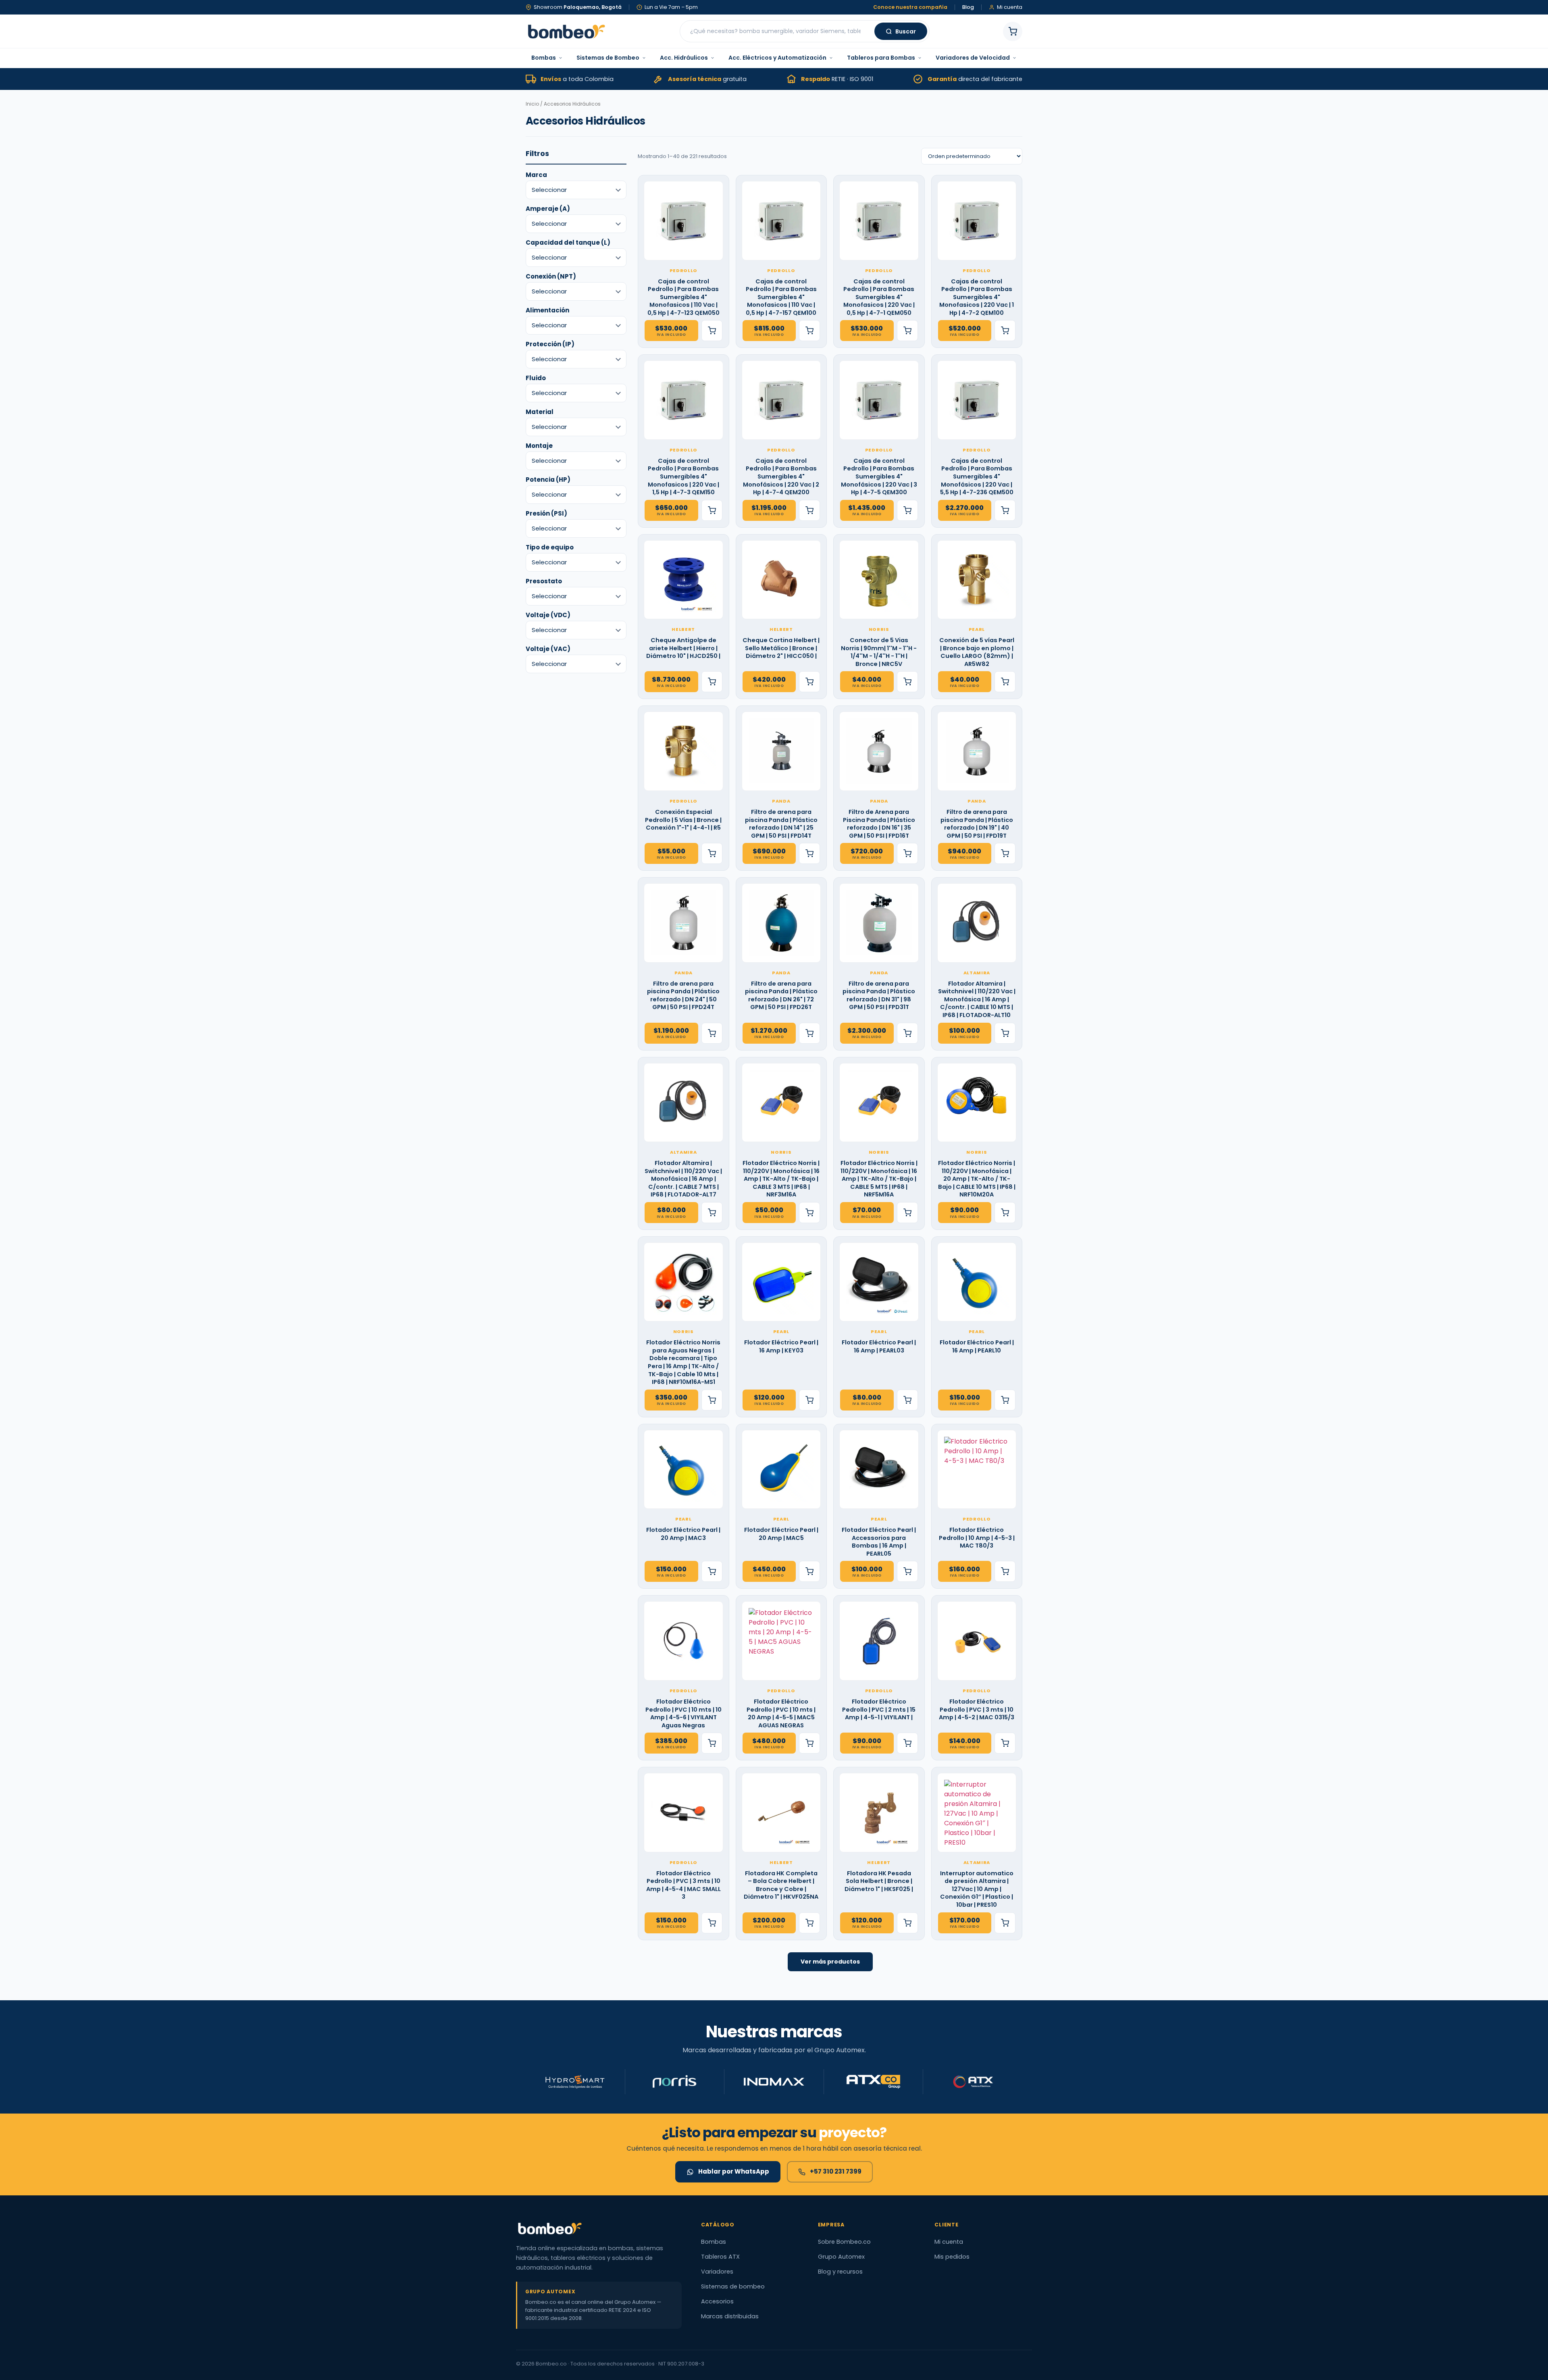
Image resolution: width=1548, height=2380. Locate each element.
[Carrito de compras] (1013, 31)
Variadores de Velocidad (973, 58)
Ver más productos (830, 1962)
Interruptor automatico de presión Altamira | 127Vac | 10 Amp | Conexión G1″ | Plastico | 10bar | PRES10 (977, 1889)
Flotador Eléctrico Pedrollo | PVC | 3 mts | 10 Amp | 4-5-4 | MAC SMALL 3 (683, 1885)
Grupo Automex (841, 2257)
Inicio (532, 104)
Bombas (544, 58)
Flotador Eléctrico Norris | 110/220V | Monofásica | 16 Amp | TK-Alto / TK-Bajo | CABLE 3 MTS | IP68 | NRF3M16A (781, 1179)
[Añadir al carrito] (712, 331)
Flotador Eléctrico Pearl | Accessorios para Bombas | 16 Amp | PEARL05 (879, 1542)
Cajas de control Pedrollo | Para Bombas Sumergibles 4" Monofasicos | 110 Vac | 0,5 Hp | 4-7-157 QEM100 (781, 297)
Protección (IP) (550, 344)
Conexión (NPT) (551, 276)
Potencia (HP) (548, 480)
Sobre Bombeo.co (844, 2242)
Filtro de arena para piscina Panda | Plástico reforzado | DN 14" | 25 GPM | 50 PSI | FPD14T (781, 824)
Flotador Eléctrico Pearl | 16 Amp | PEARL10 (977, 1347)
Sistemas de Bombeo (608, 58)
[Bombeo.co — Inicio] (566, 31)
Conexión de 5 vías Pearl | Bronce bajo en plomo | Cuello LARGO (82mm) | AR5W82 (977, 652)
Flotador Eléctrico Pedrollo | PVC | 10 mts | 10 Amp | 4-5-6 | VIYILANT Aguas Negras (683, 1714)
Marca (536, 175)
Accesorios (717, 2301)
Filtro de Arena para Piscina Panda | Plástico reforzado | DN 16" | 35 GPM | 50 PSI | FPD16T (879, 824)
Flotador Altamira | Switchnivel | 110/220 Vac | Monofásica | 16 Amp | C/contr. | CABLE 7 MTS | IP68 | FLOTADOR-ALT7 (683, 1179)
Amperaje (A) (548, 209)
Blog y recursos (840, 2272)
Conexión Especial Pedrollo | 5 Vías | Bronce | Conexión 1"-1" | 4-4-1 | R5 (683, 820)
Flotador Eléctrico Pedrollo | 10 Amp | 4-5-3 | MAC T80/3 (977, 1538)
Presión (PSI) (546, 513)
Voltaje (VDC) (548, 615)
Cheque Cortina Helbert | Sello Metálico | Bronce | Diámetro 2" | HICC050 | (781, 648)
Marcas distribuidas (730, 2316)
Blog (968, 7)
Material (540, 412)
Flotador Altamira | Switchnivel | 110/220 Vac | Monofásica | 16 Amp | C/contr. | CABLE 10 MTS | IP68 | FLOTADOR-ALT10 (977, 1000)
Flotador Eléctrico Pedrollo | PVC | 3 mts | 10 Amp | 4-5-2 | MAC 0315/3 (977, 1710)
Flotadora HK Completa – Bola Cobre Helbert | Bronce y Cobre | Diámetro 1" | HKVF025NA (781, 1885)
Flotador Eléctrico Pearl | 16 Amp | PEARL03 (879, 1347)
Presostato (544, 581)
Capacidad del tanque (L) (568, 242)
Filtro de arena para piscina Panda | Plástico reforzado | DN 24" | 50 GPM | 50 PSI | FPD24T (683, 996)
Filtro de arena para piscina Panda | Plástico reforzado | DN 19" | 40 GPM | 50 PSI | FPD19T (977, 824)
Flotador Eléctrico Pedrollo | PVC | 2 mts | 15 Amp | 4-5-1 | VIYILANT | (879, 1710)
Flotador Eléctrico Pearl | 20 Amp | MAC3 (683, 1534)
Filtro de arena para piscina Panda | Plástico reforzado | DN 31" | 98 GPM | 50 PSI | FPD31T (879, 996)
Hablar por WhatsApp (734, 2171)
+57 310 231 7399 (836, 2171)
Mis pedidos (952, 2257)
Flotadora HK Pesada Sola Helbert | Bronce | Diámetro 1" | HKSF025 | (879, 1881)
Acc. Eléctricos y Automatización (777, 58)
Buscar (906, 31)
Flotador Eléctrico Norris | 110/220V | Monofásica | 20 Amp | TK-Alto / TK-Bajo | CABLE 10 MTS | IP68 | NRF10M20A (977, 1179)
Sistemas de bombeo (733, 2286)
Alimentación (547, 310)
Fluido (536, 378)
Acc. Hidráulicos (684, 58)
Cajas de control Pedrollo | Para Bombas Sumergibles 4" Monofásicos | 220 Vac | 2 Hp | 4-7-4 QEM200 (781, 477)
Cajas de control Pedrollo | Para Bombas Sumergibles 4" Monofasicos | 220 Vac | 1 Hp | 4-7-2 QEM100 (977, 297)
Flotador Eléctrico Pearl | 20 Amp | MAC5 (781, 1534)
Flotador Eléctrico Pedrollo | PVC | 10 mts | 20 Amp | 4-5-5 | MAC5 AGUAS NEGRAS (781, 1714)
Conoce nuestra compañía (910, 7)
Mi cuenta (949, 2242)
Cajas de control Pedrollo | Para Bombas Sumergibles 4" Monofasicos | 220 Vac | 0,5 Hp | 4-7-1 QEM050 (879, 297)
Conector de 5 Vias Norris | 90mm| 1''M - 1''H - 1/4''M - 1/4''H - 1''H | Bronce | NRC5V (879, 652)
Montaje (539, 446)
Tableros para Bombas (881, 58)
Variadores (717, 2272)
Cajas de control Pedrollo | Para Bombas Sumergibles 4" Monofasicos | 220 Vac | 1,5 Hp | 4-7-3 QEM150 (683, 477)
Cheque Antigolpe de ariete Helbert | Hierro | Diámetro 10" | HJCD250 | (683, 648)
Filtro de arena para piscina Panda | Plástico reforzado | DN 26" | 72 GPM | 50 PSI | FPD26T (781, 996)
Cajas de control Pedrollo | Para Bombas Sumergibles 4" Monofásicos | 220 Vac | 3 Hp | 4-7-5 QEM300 (879, 477)
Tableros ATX (720, 2257)
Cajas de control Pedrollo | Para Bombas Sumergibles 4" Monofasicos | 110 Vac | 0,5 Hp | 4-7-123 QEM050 (683, 297)
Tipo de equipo (550, 547)
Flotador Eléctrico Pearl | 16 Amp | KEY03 (781, 1347)
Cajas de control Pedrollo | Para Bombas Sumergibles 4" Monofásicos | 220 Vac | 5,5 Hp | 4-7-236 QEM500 (977, 477)
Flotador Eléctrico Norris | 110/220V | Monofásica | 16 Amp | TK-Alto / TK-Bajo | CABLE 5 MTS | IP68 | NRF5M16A (879, 1179)
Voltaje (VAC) (548, 649)
